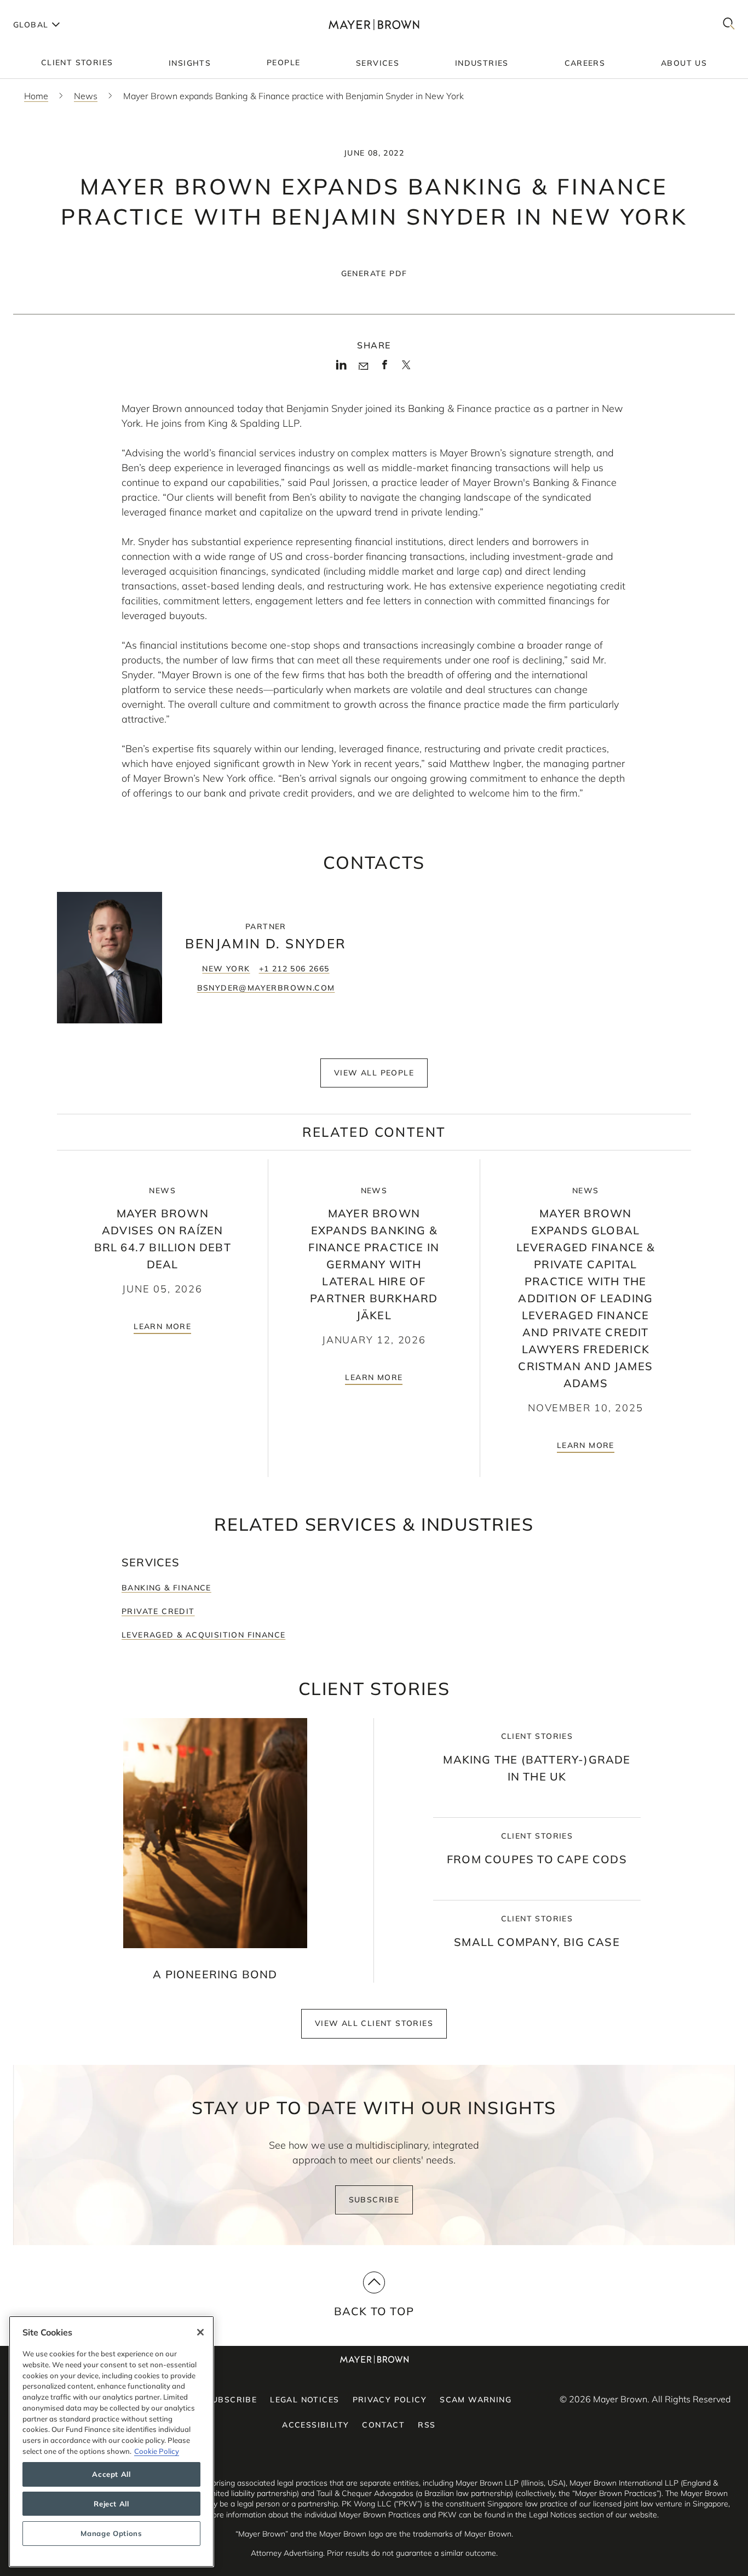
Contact (383, 2425)
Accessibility (315, 2425)
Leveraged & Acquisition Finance (203, 1635)
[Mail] (363, 367)
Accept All (111, 2474)
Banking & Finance (166, 1588)
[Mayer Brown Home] (374, 24)
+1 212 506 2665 (294, 969)
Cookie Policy (157, 2451)
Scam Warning (476, 2400)
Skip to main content (53, 9)
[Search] (729, 24)
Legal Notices (304, 2400)
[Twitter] (406, 369)
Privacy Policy (390, 2400)
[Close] (200, 2332)
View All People (374, 1073)
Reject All (111, 2504)
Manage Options (111, 2533)
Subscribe (374, 2200)
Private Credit (158, 1611)
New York (226, 969)
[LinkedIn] (341, 368)
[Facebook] (385, 368)
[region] (111, 2442)
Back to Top (374, 2311)
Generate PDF (374, 273)
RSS (427, 2425)
